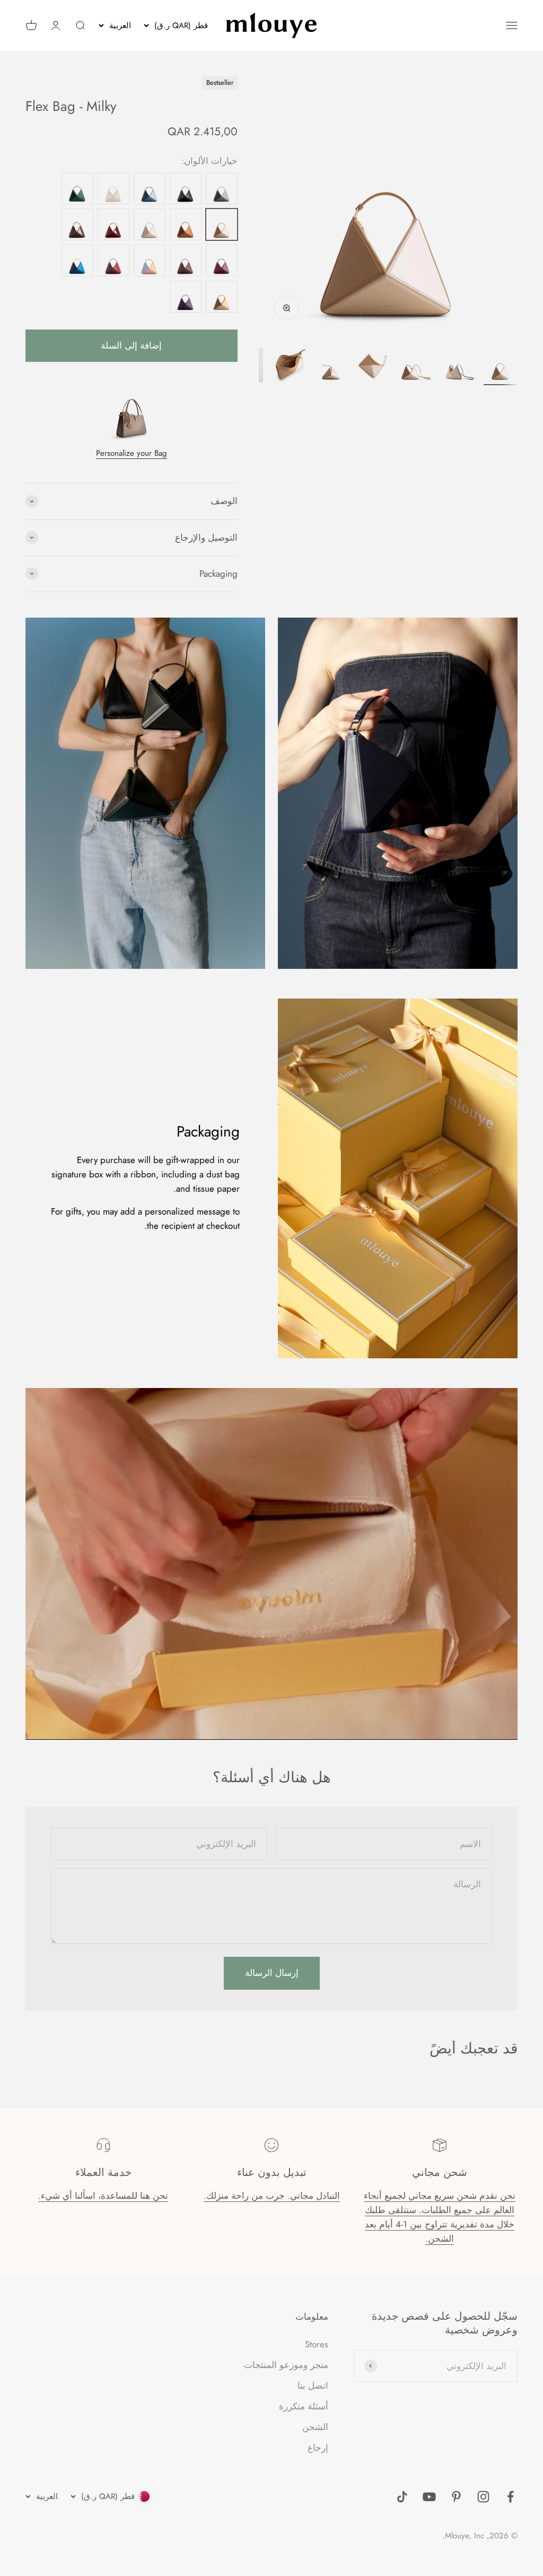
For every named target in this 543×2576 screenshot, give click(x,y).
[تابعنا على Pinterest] (456, 2497)
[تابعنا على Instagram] (483, 2497)
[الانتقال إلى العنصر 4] (373, 367)
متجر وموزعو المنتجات (286, 2365)
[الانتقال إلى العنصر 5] (331, 367)
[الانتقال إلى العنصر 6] (288, 367)
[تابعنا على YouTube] (429, 2497)
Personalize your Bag (132, 453)
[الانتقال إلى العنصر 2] (458, 367)
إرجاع (318, 2448)
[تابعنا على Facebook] (510, 2497)
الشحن (315, 2427)
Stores (317, 2344)
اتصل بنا (313, 2386)
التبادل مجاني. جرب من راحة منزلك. (272, 2196)
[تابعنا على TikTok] (402, 2497)
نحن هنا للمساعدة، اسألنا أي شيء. (103, 2196)
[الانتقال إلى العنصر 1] (501, 367)
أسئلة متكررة (304, 2406)
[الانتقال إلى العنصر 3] (416, 367)
